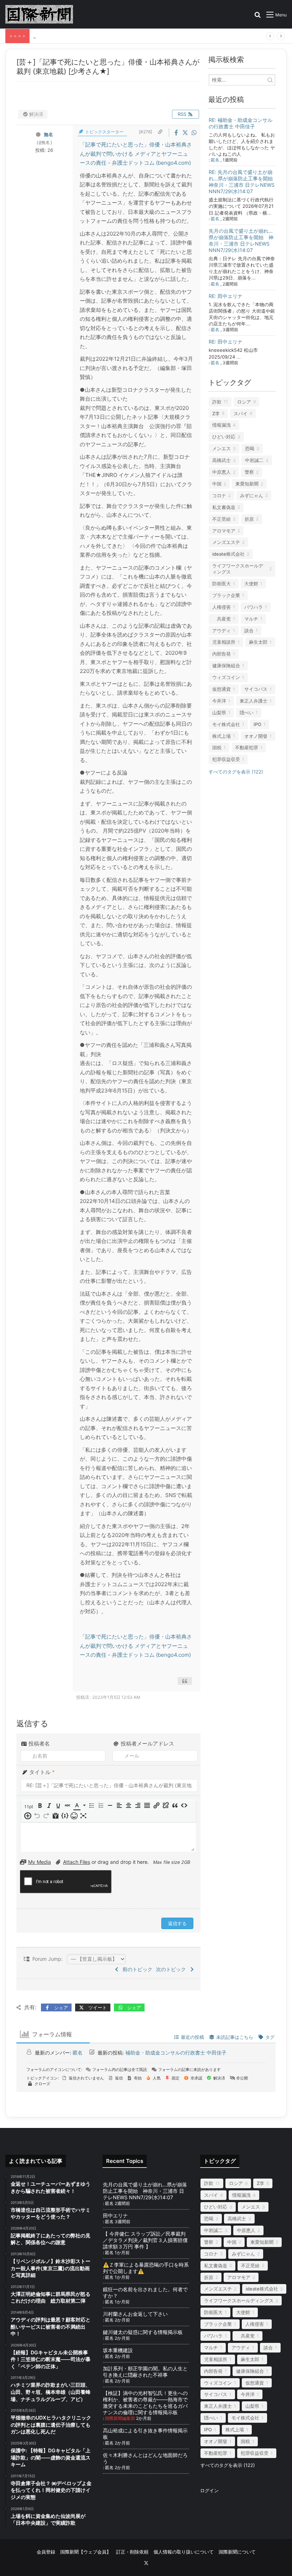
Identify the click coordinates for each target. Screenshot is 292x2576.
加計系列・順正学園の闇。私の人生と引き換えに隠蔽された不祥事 (145, 2372)
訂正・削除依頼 (132, 2552)
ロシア (244, 402)
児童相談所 (224, 642)
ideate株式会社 (228, 554)
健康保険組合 (226, 665)
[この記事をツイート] (186, 133)
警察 (249, 472)
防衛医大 (221, 583)
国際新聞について (237, 2552)
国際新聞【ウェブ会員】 (86, 2552)
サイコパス (256, 689)
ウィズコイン (226, 677)
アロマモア (224, 531)
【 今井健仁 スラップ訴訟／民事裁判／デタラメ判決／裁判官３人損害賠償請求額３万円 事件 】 (145, 2240)
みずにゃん (252, 495)
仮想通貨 (221, 689)
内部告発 (221, 654)
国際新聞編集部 (120, 2418)
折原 (249, 519)
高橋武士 (221, 460)
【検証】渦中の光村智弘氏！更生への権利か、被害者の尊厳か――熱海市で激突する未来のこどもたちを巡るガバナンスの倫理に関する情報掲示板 (145, 2403)
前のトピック (136, 1969)
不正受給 (221, 519)
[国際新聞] (39, 14)
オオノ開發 (256, 736)
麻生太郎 (258, 642)
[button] (29, 1806)
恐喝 (250, 448)
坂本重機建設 (118, 2350)
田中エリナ (115, 2215)
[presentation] (29, 1806)
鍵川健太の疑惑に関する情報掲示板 (143, 2332)
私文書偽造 (224, 507)
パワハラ (254, 607)
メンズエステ (226, 542)
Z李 (216, 413)
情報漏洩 (221, 425)
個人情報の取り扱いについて (184, 2552)
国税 (217, 747)
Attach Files (77, 1862)
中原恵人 (221, 472)
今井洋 (219, 701)
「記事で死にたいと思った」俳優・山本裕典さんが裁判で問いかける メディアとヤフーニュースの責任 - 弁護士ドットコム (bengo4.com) (136, 154)
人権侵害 (221, 607)
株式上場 (221, 736)
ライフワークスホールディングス (238, 569)
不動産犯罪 (247, 747)
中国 (217, 484)
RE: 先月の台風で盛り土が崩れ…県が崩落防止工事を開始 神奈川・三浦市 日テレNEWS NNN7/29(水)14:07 (243, 182)
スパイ (241, 413)
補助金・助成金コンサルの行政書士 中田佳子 (176, 2053)
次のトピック (172, 1969)
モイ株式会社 (226, 724)
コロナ (219, 495)
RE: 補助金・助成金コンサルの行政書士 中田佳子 (241, 123)
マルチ (251, 619)
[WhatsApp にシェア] (194, 133)
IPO (257, 724)
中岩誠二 (254, 460)
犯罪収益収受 (226, 759)
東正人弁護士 (254, 701)
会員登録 (46, 2552)
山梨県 (219, 713)
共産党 (221, 619)
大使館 (251, 583)
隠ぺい (247, 713)
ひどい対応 (224, 437)
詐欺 (217, 402)
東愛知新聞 (247, 484)
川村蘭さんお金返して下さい (135, 2314)
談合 (249, 631)
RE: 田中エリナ (226, 296)
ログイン (209, 2490)
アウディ (221, 631)
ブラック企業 (226, 595)
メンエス (221, 448)
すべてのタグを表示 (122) (236, 772)
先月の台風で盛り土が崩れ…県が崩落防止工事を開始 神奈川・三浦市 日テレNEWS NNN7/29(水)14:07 (241, 240)
